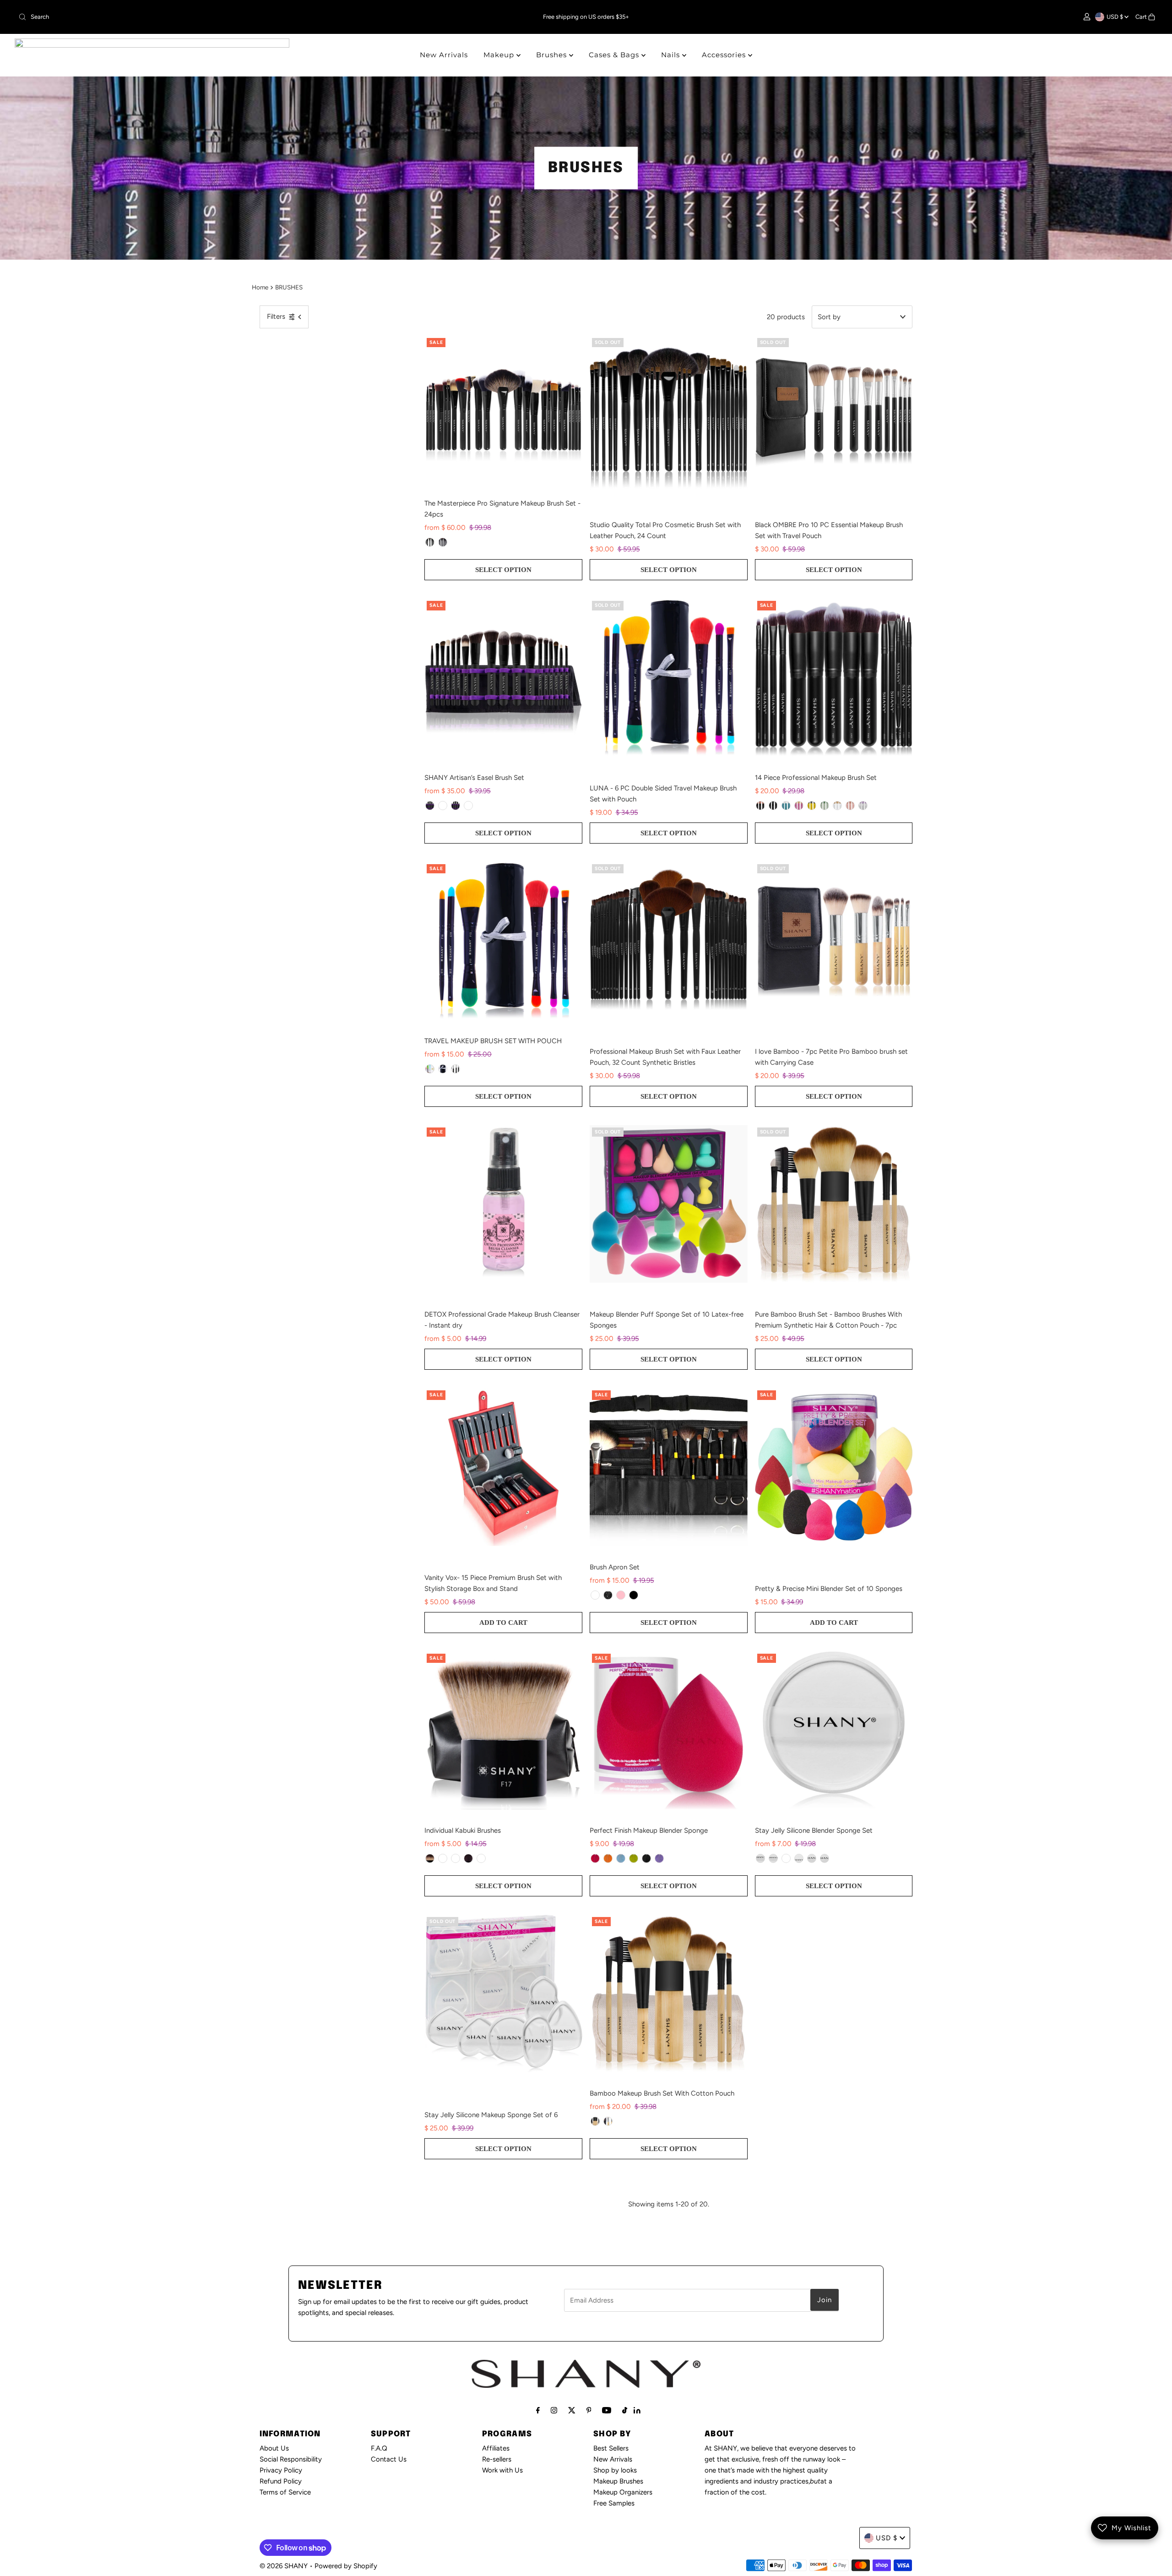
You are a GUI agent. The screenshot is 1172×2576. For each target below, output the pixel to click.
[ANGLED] (468, 1858)
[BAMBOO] (443, 806)
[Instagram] (554, 2410)
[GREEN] (634, 1858)
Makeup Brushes (618, 2481)
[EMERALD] (825, 806)
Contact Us (389, 2459)
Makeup (500, 55)
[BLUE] (621, 1858)
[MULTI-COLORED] (430, 1069)
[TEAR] (799, 1858)
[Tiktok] (625, 2410)
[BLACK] (456, 806)
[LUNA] (443, 1069)
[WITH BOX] (443, 542)
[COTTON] (837, 806)
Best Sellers (611, 2448)
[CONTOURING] (456, 1858)
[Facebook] (538, 2410)
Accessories (725, 55)
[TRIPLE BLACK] (634, 1595)
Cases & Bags (615, 55)
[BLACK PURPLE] (430, 806)
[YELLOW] (608, 1858)
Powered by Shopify (346, 2566)
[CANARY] (812, 806)
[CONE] (825, 1858)
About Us (274, 2448)
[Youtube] (607, 2410)
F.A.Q (379, 2448)
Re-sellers (497, 2459)
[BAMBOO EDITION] (468, 806)
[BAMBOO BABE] (595, 2121)
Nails (672, 55)
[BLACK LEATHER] (595, 1595)
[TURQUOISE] (786, 806)
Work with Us (502, 2470)
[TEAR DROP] (786, 1858)
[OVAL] (773, 1858)
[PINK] (621, 1595)
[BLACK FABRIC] (608, 1595)
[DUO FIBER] (443, 1858)
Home (260, 287)
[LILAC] (863, 806)
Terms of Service (285, 2492)
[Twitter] (572, 2410)
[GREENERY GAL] (608, 2121)
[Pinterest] (589, 2410)
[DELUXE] (481, 1858)
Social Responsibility (291, 2459)
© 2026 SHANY (284, 2566)
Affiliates (496, 2448)
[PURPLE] (659, 1858)
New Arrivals (444, 55)
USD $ (1115, 17)
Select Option (503, 570)
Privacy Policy (281, 2470)
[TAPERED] (430, 1858)
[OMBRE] (456, 1069)
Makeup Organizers (623, 2492)
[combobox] (203, 17)
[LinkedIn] (637, 2411)
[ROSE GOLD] (760, 806)
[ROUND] (760, 1858)
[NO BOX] (430, 542)
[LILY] (799, 806)
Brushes (553, 55)
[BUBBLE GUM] (850, 806)
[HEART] (812, 1858)
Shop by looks (615, 2470)
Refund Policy (281, 2481)
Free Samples (614, 2503)
